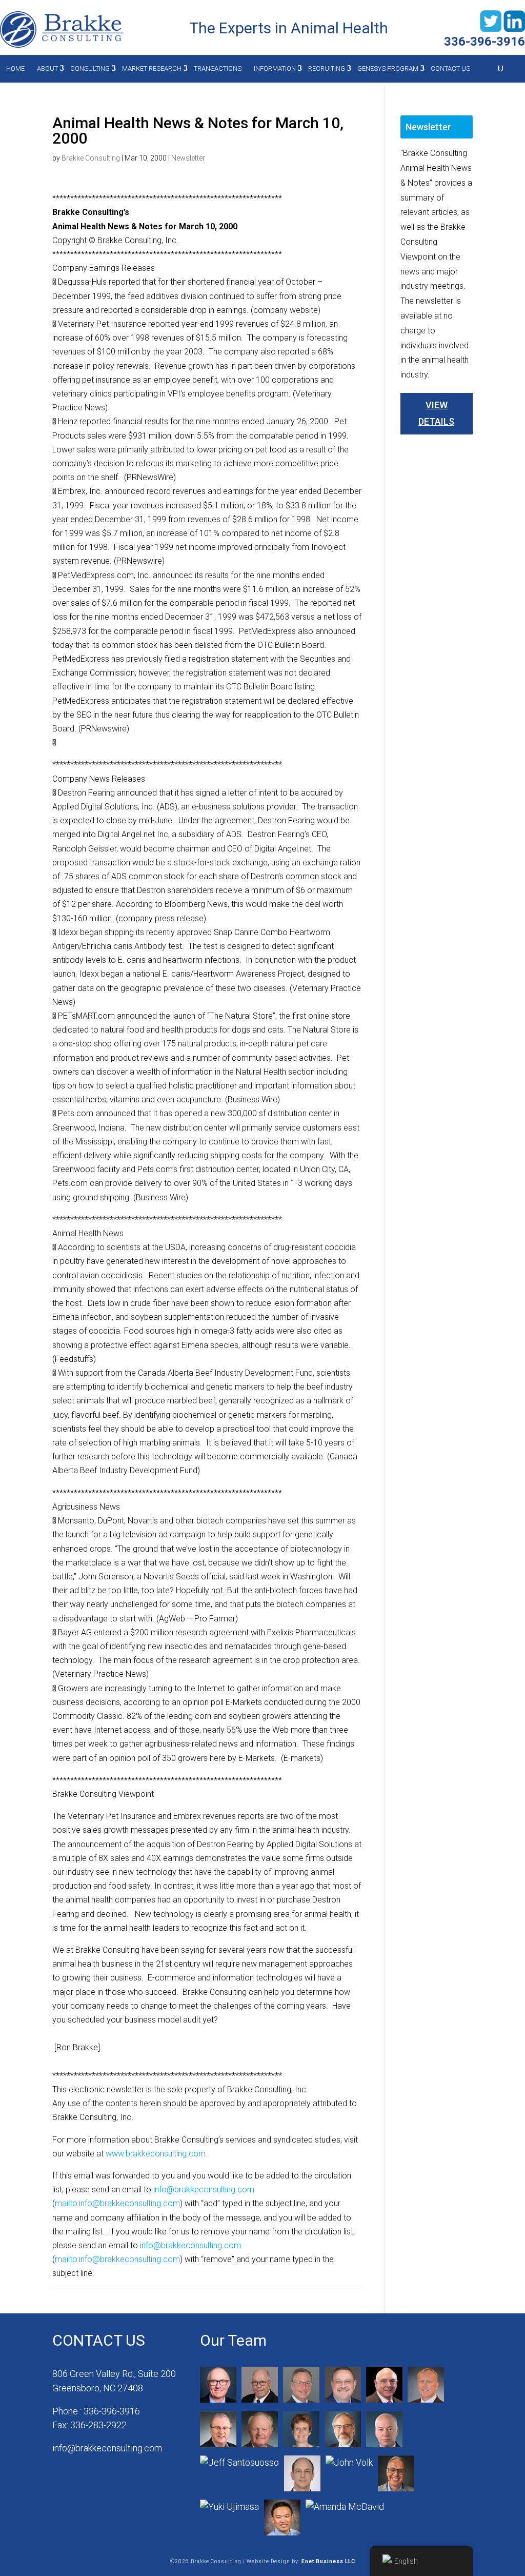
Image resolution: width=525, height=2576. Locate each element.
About (47, 68)
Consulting (90, 68)
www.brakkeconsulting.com (156, 2154)
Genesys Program (388, 68)
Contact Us (450, 68)
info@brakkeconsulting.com (204, 2189)
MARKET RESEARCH (152, 68)
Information (275, 68)
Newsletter (188, 158)
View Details (436, 413)
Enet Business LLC (328, 2561)
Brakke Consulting (91, 158)
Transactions (218, 68)
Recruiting (327, 68)
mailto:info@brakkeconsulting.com (117, 2203)
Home (15, 68)
